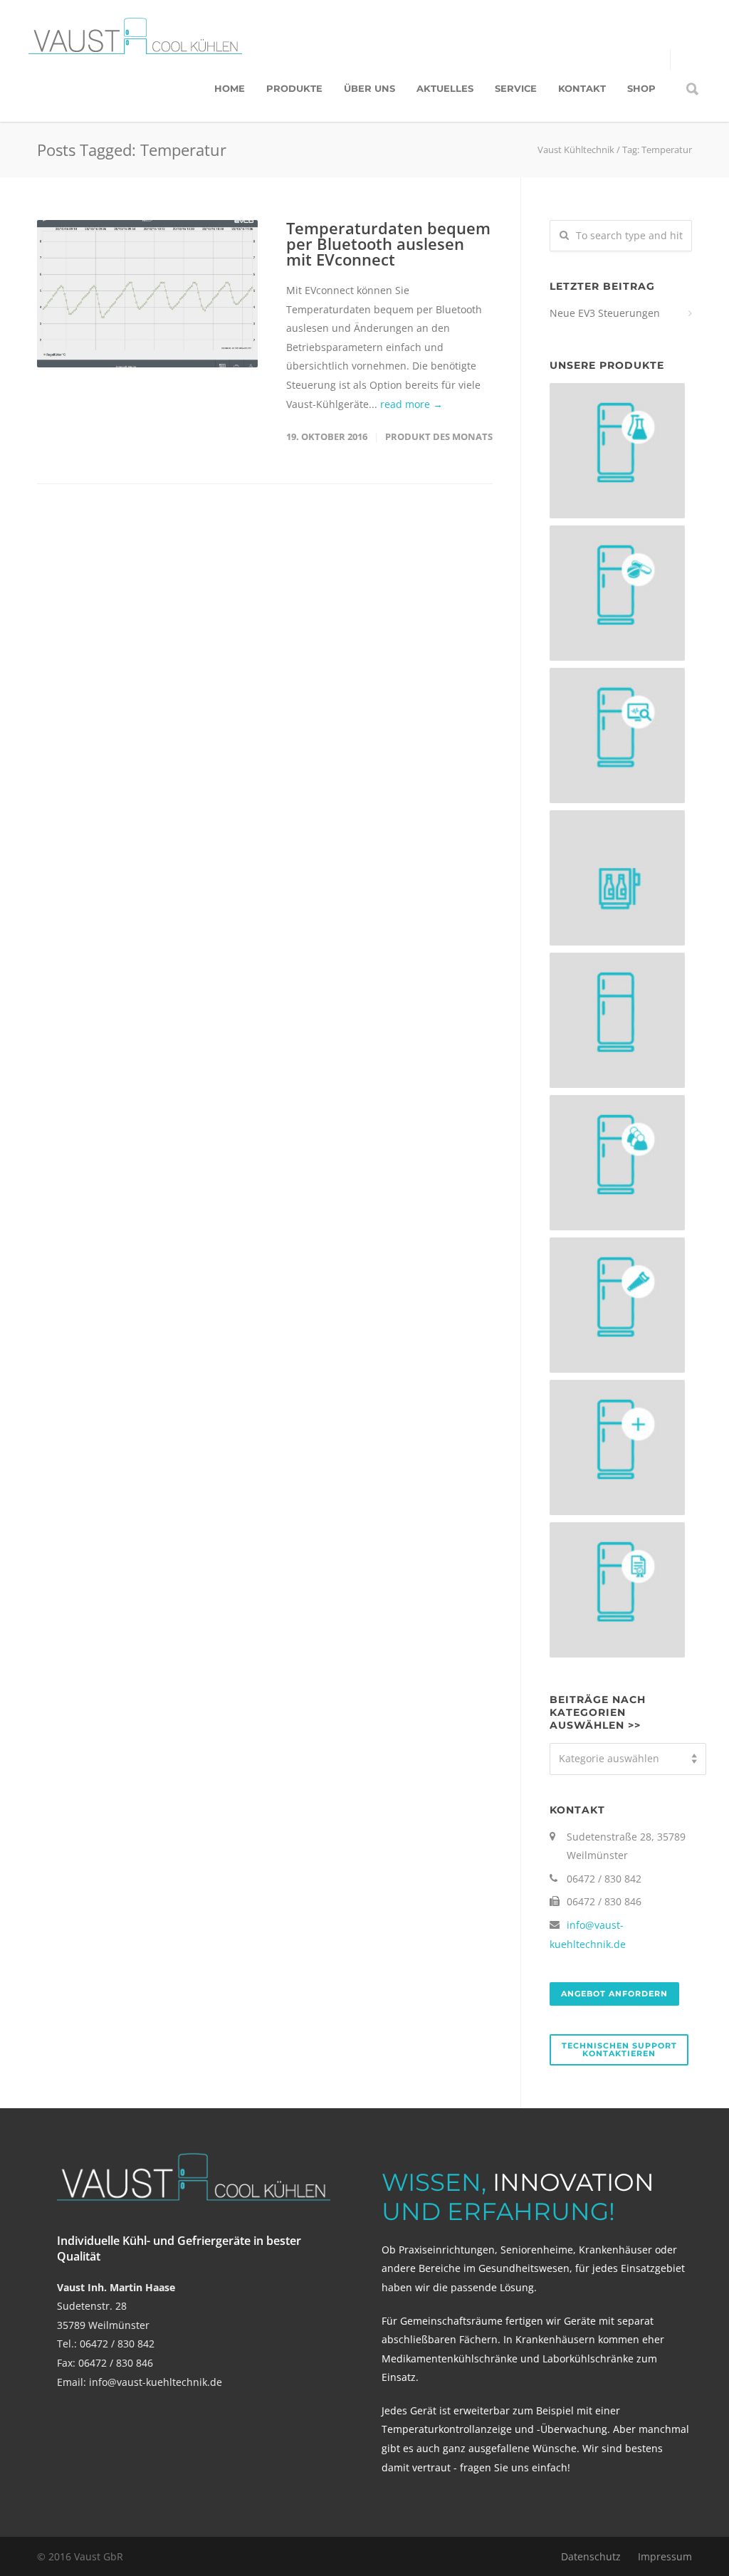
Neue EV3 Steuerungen (605, 313)
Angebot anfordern (614, 1994)
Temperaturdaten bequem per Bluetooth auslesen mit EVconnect (388, 244)
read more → (411, 404)
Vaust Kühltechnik (576, 150)
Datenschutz (591, 2556)
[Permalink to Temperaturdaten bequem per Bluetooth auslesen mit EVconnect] (147, 294)
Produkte (294, 88)
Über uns (369, 88)
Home (230, 88)
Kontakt (582, 88)
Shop (641, 88)
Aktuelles (445, 88)
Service (516, 88)
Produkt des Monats (439, 436)
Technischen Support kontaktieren (619, 2049)
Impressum (665, 2556)
